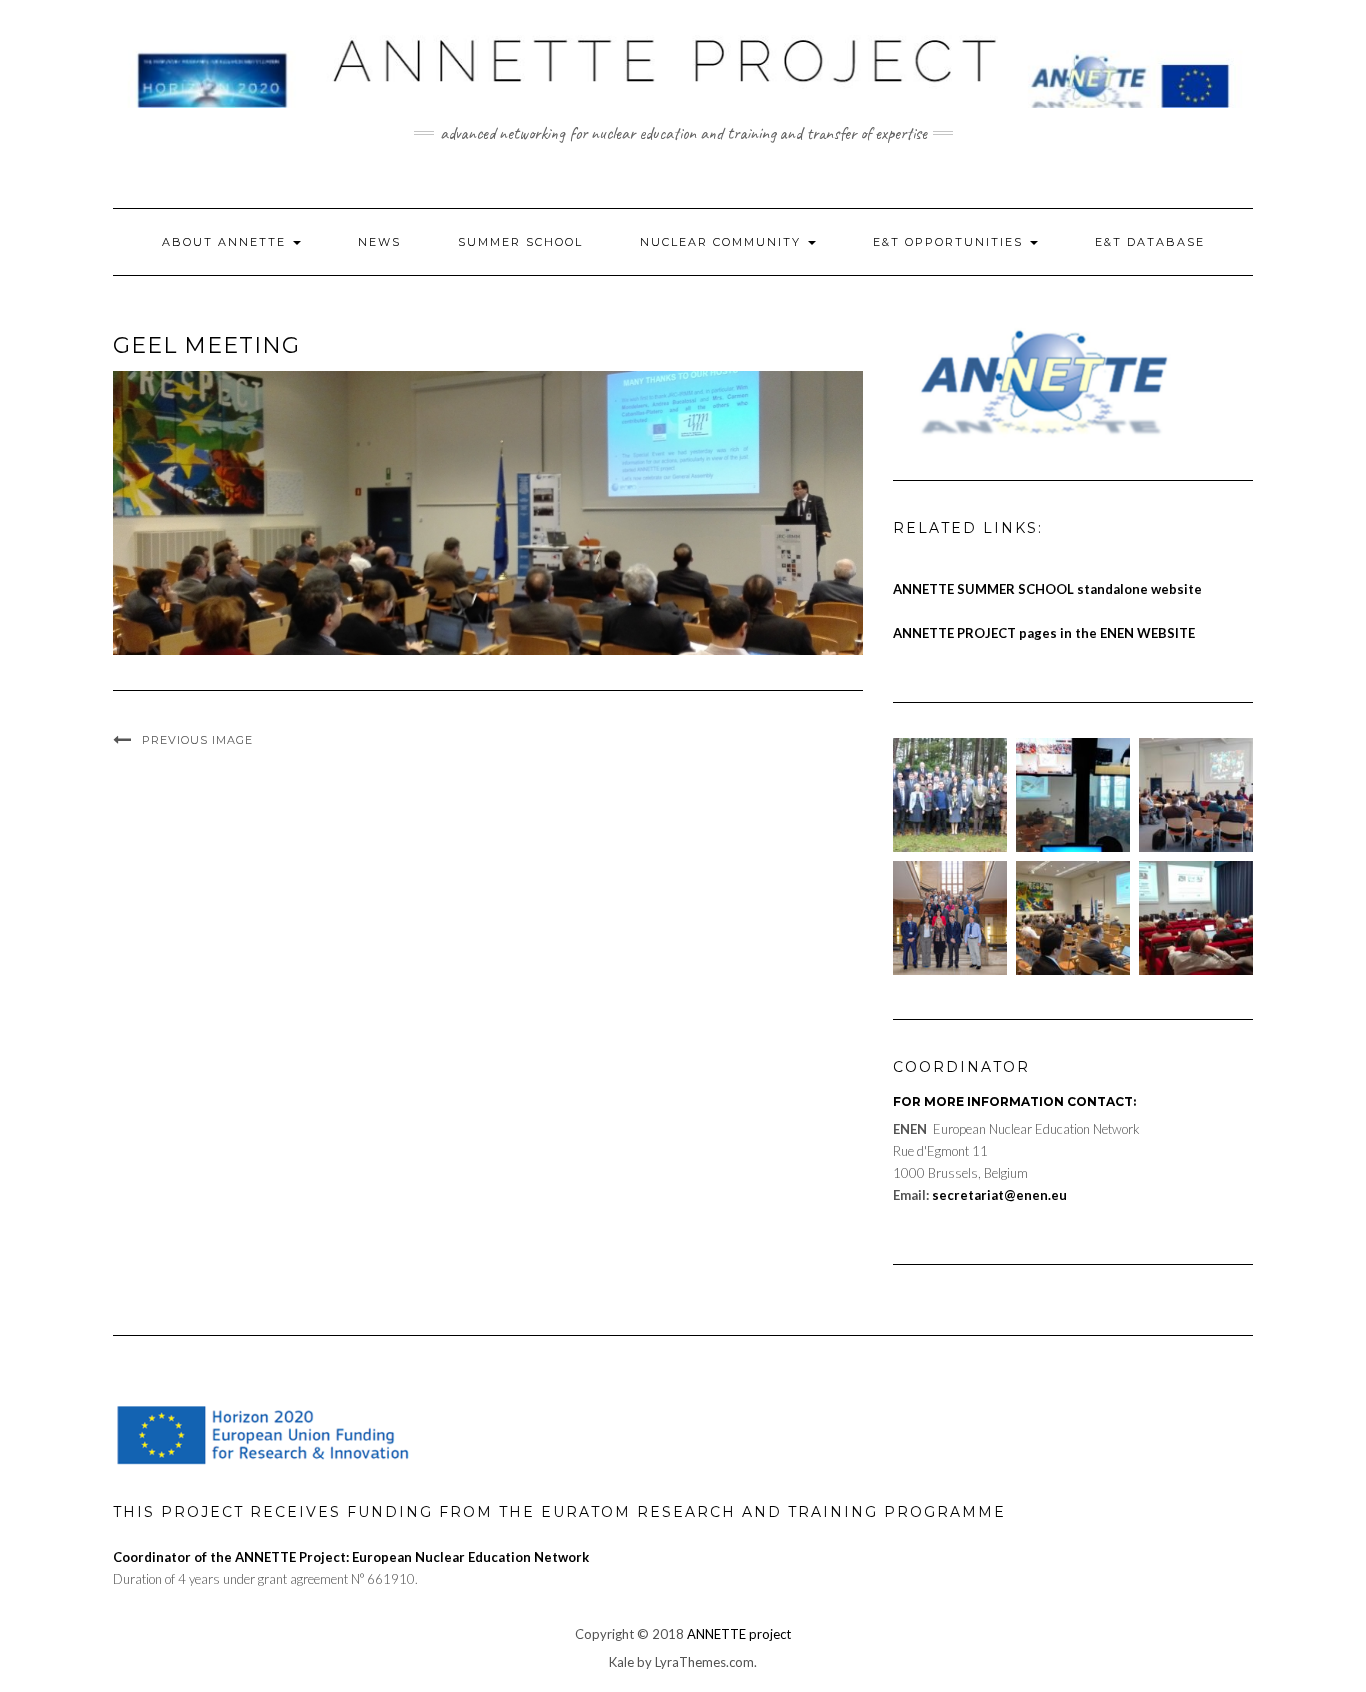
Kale (621, 1662)
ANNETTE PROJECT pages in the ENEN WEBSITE (1044, 633)
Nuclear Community (723, 242)
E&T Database (1150, 242)
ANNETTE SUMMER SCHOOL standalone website (1047, 589)
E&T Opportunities (950, 242)
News (379, 242)
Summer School (520, 242)
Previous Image (197, 740)
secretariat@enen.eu (999, 1195)
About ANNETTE (226, 242)
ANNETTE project (739, 1634)
